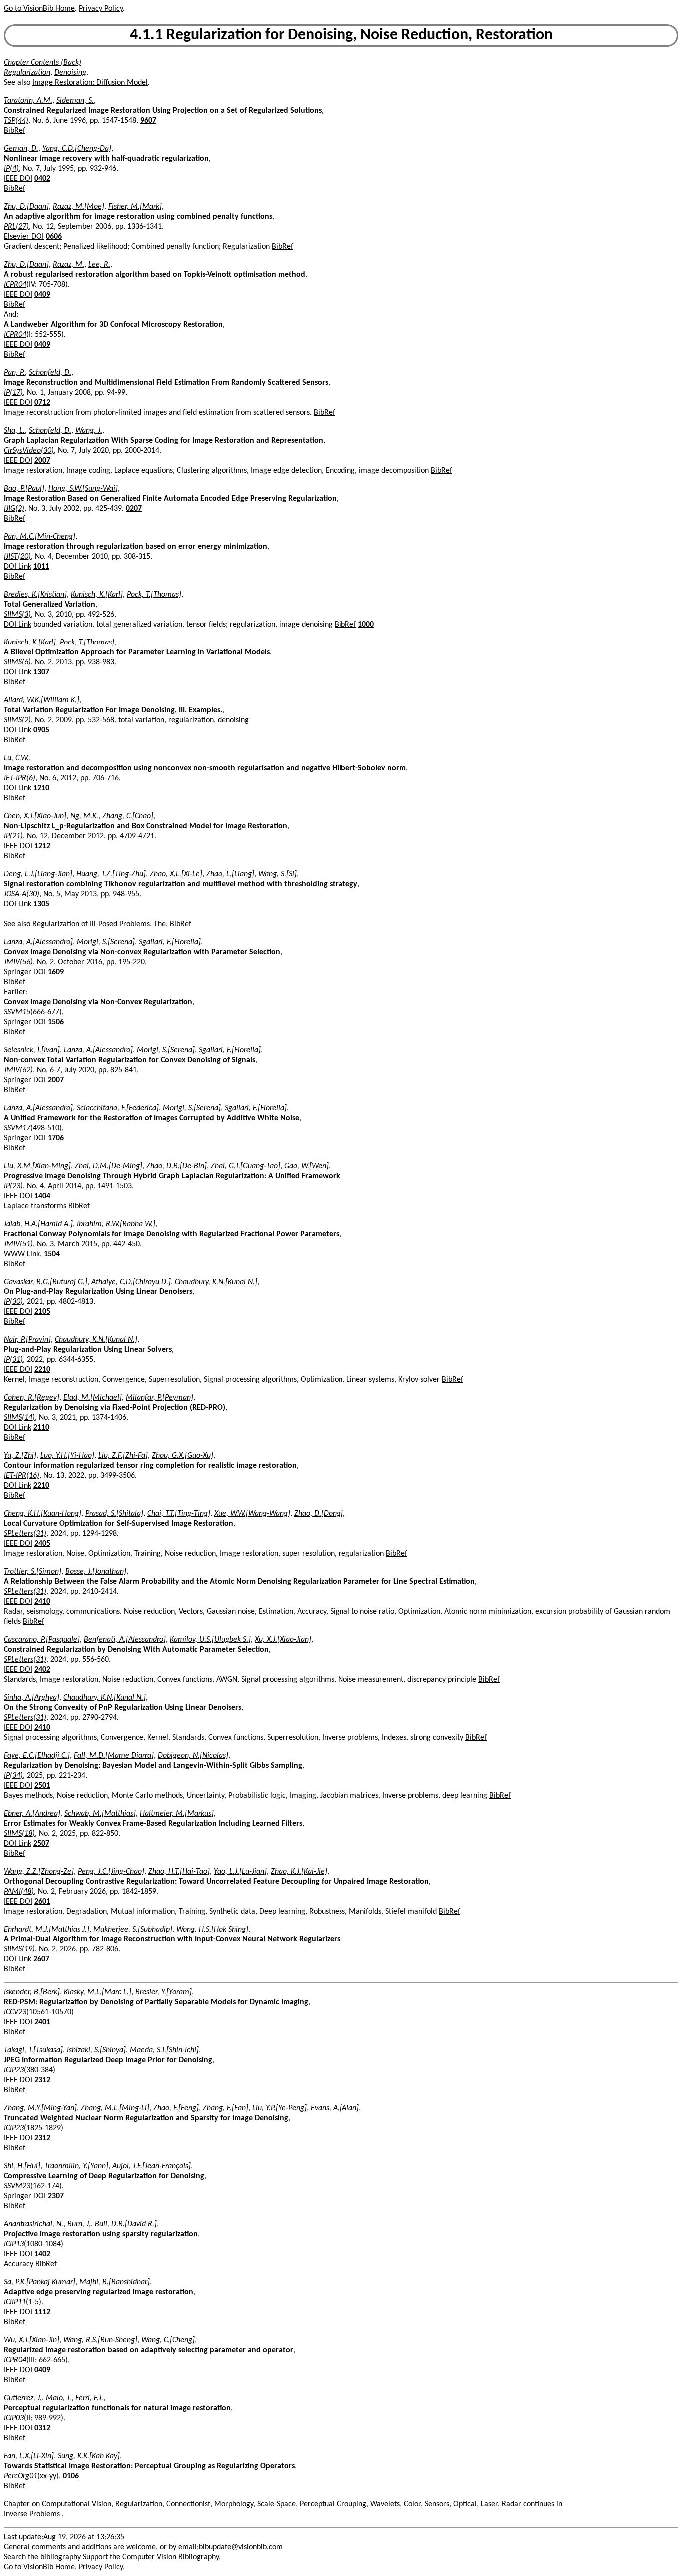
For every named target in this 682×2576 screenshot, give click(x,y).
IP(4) (11, 169)
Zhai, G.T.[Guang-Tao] (245, 1166)
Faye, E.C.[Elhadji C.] (37, 1756)
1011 (41, 567)
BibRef (15, 131)
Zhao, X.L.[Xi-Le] (176, 874)
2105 (42, 1312)
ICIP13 (14, 2244)
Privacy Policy (101, 9)
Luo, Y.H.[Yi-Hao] (67, 1456)
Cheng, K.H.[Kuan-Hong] (43, 1514)
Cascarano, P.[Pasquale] (42, 1640)
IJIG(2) (14, 509)
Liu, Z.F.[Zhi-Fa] (123, 1456)
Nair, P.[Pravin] (27, 1340)
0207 (134, 509)
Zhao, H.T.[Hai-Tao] (179, 1872)
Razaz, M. (69, 265)
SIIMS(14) (19, 1418)
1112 (42, 2312)
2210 (42, 1370)
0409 (42, 295)
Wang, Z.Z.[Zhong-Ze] (39, 1872)
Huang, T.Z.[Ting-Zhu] (111, 874)
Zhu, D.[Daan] (26, 207)
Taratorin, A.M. (28, 101)
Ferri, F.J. (89, 2398)
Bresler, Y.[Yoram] (164, 1992)
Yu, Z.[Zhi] (20, 1456)
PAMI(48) (19, 1892)
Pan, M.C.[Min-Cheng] (40, 537)
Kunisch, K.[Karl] (97, 595)
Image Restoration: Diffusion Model (90, 83)
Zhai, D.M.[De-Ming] (109, 1166)
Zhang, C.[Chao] (128, 816)
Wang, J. (89, 431)
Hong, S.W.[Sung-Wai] (83, 489)
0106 (71, 2476)
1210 (41, 788)
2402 (42, 1670)
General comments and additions (58, 2547)
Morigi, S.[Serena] (106, 942)
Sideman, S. (75, 101)
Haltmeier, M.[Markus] (177, 1814)
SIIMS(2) (17, 720)
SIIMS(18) (19, 1834)
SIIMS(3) (17, 615)
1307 (41, 672)
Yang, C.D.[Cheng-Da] (77, 149)
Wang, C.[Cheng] (168, 2340)
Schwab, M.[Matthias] (100, 1814)
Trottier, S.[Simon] (33, 1572)
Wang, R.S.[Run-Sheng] (100, 2340)
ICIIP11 (15, 2302)
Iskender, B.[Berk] (32, 1992)
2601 (42, 1902)
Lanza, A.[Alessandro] (38, 942)
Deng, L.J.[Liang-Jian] (38, 874)
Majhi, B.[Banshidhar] (115, 2282)
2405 (42, 1544)
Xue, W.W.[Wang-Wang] (252, 1514)
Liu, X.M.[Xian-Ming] (37, 1166)
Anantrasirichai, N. (34, 2224)
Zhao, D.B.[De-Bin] (176, 1166)
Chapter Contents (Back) (43, 63)
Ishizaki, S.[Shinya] (96, 2050)
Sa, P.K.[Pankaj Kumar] (40, 2282)
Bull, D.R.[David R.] (126, 2224)
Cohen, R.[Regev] (32, 1398)
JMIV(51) (18, 1244)
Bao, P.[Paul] (24, 489)
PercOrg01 (21, 2476)
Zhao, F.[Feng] (176, 2108)
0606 (54, 237)
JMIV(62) (18, 1070)
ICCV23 (15, 2012)
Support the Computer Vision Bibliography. (152, 2557)
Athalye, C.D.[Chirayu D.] (131, 1282)
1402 (42, 2254)
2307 (56, 2196)
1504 (52, 1254)
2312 (42, 2080)
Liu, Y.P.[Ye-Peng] (279, 2108)
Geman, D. (21, 149)
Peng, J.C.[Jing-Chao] (111, 1872)
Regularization (27, 73)
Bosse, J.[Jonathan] (96, 1572)
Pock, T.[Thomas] (154, 595)
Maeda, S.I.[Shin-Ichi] (164, 2050)
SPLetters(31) (25, 1534)
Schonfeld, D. (50, 373)
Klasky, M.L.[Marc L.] (98, 1992)
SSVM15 (17, 1012)
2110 (41, 1428)
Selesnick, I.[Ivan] (32, 1050)
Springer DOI (25, 972)
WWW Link (22, 1254)
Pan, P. (14, 373)
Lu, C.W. (16, 758)
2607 (41, 1959)
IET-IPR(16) (22, 1476)
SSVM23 (17, 2186)
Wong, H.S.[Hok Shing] (212, 1930)
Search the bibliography (42, 2557)
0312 (42, 2428)
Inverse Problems (33, 2514)
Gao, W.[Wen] (306, 1166)
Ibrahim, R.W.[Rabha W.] (116, 1224)
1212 (42, 846)
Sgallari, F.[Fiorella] (170, 942)
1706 (56, 1138)
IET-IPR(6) (20, 778)
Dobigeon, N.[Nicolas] (193, 1756)
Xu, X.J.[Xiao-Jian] (283, 1640)
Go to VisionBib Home (39, 9)
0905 (41, 730)
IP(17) (13, 393)
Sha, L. (14, 431)
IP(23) (13, 1186)
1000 (366, 625)
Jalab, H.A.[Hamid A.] (38, 1224)
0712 (42, 403)
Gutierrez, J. (23, 2398)
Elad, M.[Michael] (93, 1398)
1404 (42, 1196)
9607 (148, 121)
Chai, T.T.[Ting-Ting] (179, 1514)
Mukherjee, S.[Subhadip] (133, 1930)
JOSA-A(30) (22, 894)
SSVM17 (17, 1128)
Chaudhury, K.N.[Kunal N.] (216, 1282)
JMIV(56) (18, 962)
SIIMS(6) (17, 662)
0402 (42, 179)
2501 (42, 1786)
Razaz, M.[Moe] (79, 207)
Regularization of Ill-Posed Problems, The (99, 924)
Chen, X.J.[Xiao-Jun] (35, 816)
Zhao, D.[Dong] (319, 1514)
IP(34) (13, 1776)
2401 (42, 2022)
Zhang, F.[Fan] (225, 2108)
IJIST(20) (17, 557)
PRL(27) (16, 227)
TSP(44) (16, 121)
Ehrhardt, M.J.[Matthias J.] (47, 1930)
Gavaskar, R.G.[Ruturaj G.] (46, 1282)
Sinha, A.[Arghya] (32, 1698)
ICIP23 (14, 2070)
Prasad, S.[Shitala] (114, 1514)
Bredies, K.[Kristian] (35, 595)
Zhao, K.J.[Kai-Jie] (299, 1872)
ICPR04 (15, 285)
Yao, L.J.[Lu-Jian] (240, 1872)
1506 (56, 1022)
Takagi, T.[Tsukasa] (33, 2050)
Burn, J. (79, 2224)
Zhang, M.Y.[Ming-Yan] (40, 2108)
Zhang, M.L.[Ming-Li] (115, 2108)
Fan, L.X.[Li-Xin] (29, 2456)
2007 (42, 461)
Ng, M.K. (84, 816)
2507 (41, 1844)
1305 (41, 904)
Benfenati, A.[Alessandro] (125, 1640)
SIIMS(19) (19, 1949)
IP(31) (13, 1360)
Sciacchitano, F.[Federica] (118, 1108)
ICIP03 (14, 2418)
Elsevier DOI (24, 237)
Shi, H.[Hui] (22, 2166)
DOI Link (18, 567)
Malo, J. (59, 2398)
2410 (42, 1602)
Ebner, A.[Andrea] (32, 1814)
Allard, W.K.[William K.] (42, 700)
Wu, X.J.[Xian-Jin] (32, 2340)
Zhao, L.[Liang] (230, 874)
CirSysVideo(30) (29, 451)
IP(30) (13, 1302)
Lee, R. (99, 265)
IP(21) (13, 836)
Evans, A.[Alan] (335, 2108)
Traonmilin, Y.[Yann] (76, 2166)
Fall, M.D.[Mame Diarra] (114, 1756)
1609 (56, 972)
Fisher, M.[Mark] (135, 207)
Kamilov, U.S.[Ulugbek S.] (210, 1640)
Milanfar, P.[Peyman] (160, 1398)
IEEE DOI (18, 179)
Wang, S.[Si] (277, 874)
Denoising (70, 73)
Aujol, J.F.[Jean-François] (152, 2166)
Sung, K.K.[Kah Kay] (89, 2456)
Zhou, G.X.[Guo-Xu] (182, 1456)
